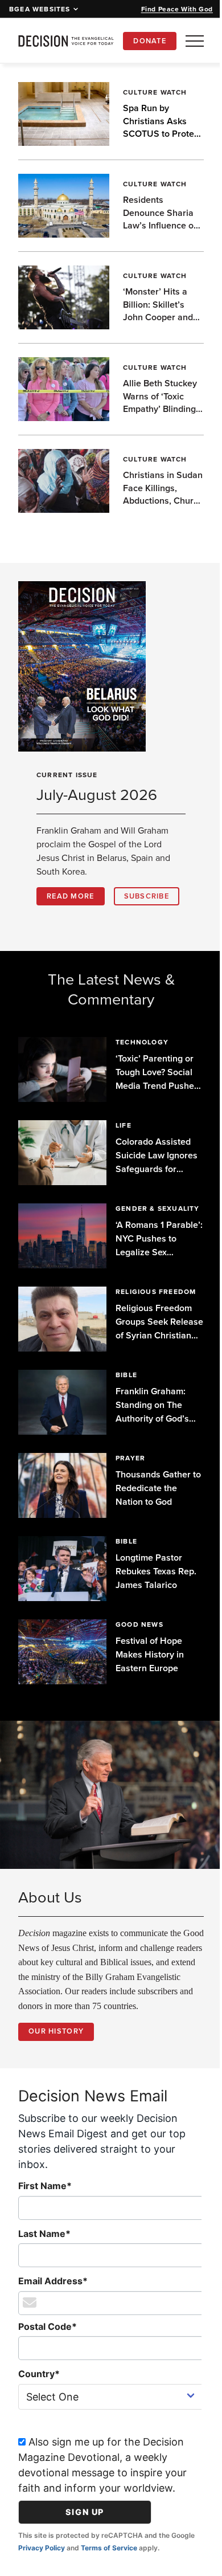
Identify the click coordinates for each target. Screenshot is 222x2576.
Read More (71, 896)
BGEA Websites (40, 9)
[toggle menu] (195, 41)
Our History (56, 2078)
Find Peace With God (177, 9)
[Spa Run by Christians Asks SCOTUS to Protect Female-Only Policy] (63, 114)
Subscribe (69, 923)
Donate (150, 41)
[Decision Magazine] (66, 41)
